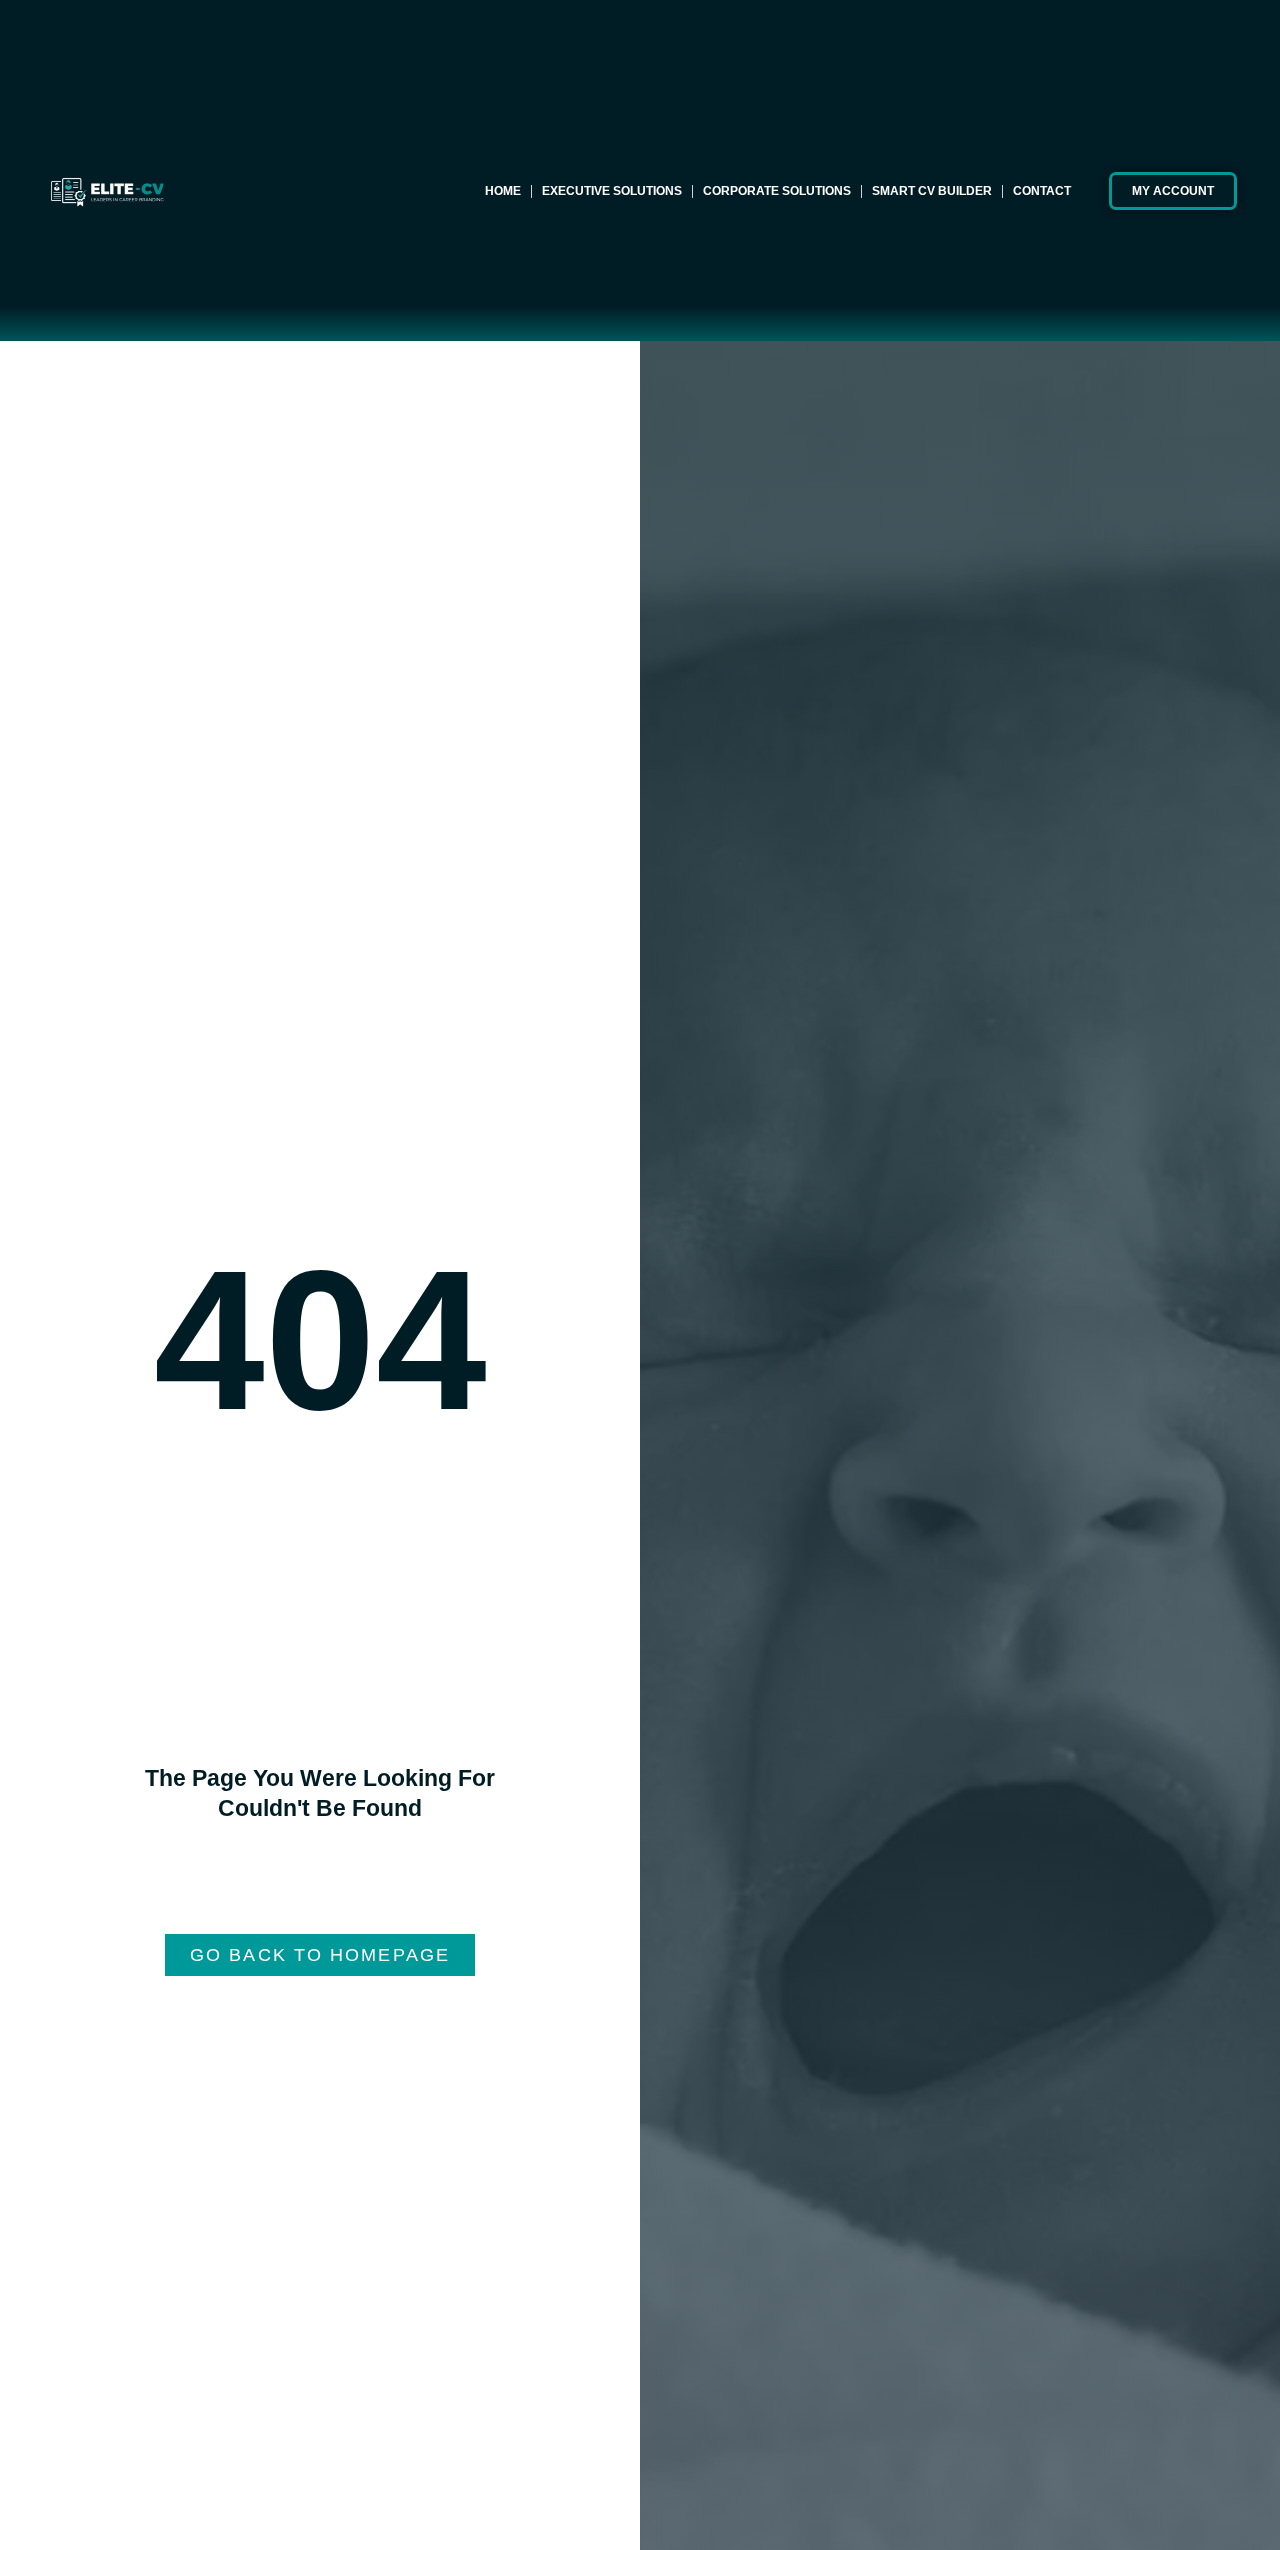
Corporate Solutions (777, 191)
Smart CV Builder (932, 191)
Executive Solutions (612, 191)
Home (503, 191)
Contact (1042, 191)
